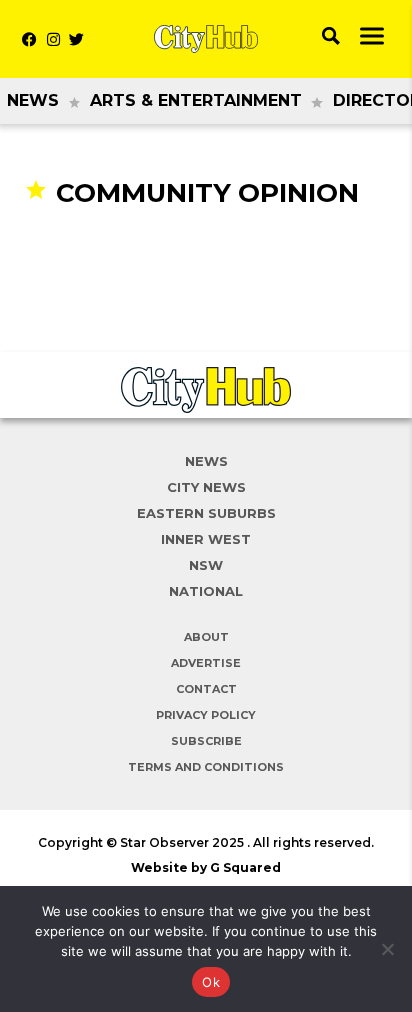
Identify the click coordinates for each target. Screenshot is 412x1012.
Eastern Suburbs (206, 513)
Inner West (206, 539)
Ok (211, 982)
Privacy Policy (206, 715)
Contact (206, 689)
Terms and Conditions (206, 767)
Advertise (206, 663)
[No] (387, 949)
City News (206, 487)
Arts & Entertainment (196, 100)
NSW (206, 565)
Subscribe (206, 741)
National (206, 591)
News (33, 100)
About (206, 637)
